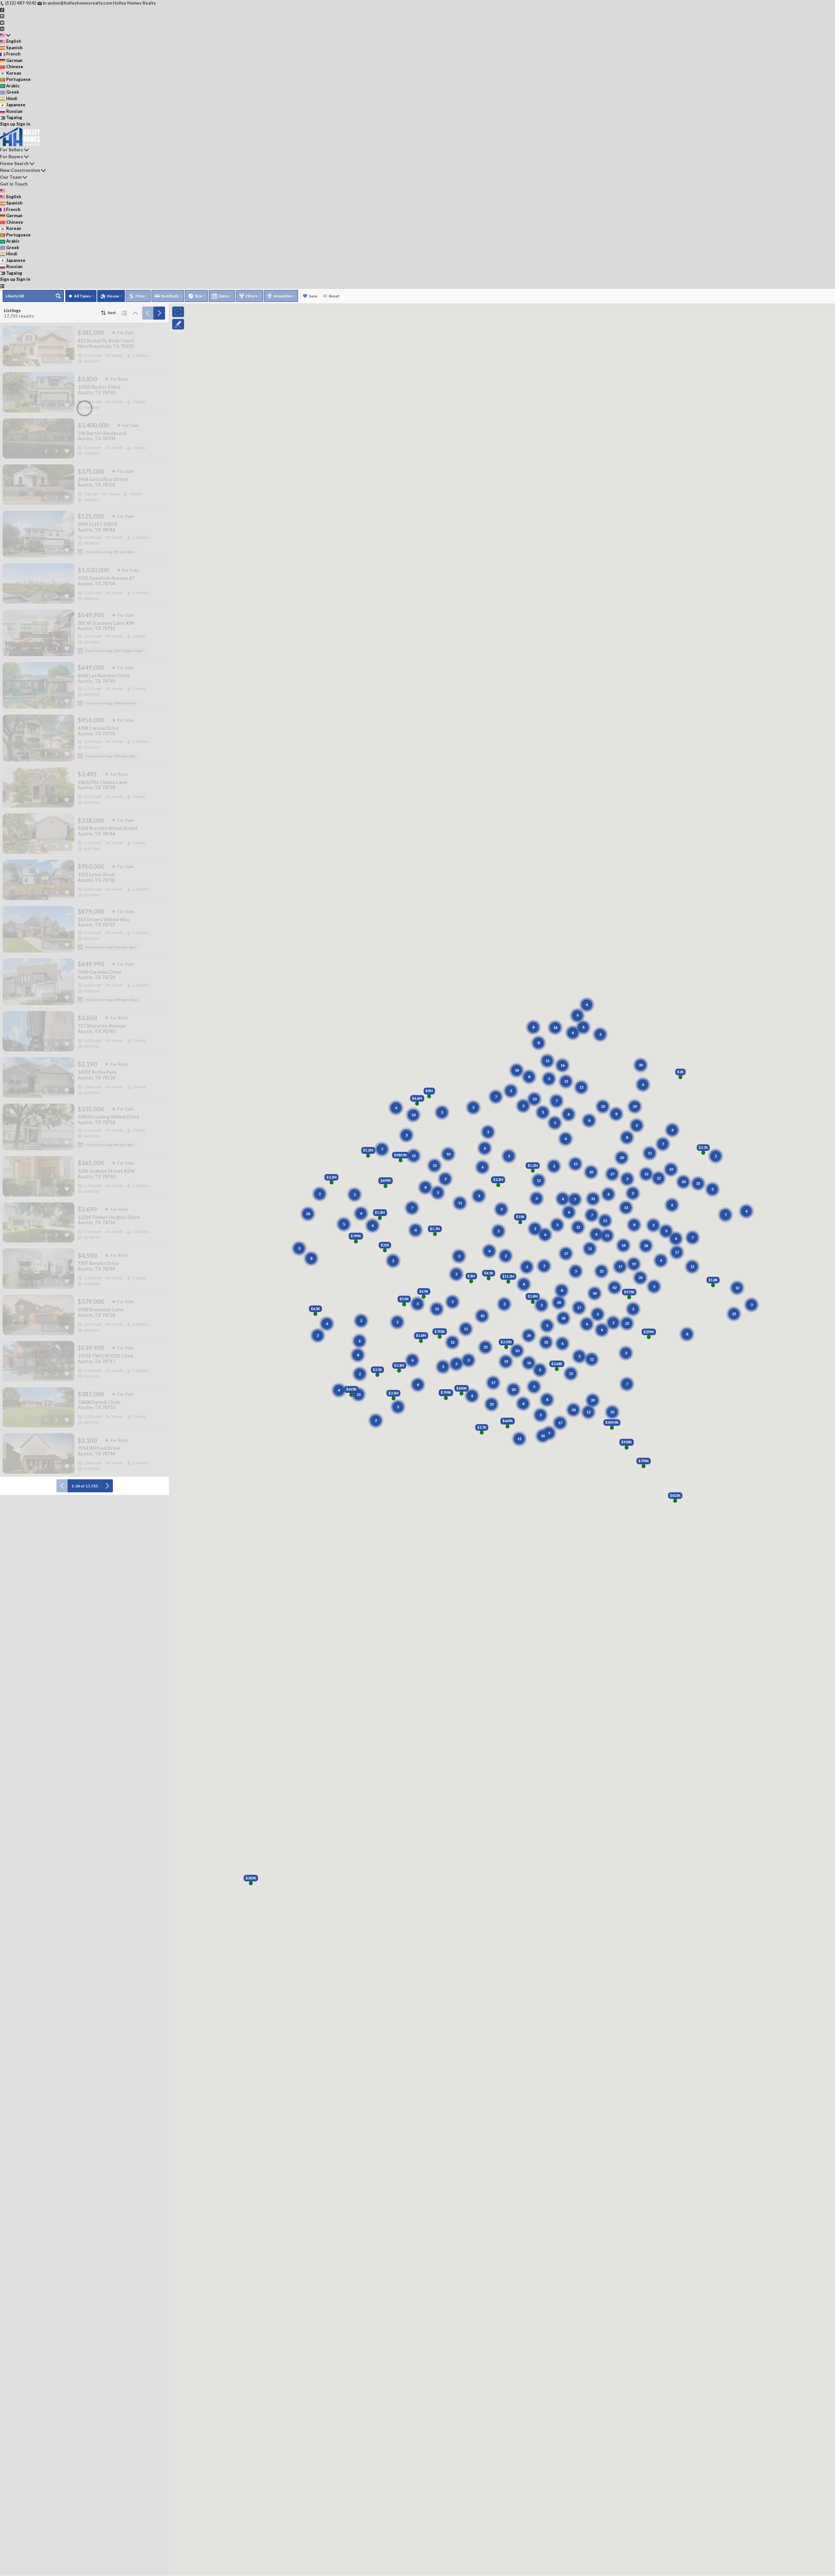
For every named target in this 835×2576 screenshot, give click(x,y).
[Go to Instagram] (2, 16)
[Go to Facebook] (2, 9)
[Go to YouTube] (2, 22)
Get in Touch (14, 184)
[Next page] (159, 313)
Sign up (8, 124)
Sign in (23, 124)
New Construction (20, 170)
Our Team (11, 177)
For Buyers (12, 156)
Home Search (14, 163)
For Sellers (12, 150)
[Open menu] (2, 286)
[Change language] (5, 35)
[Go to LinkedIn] (2, 28)
